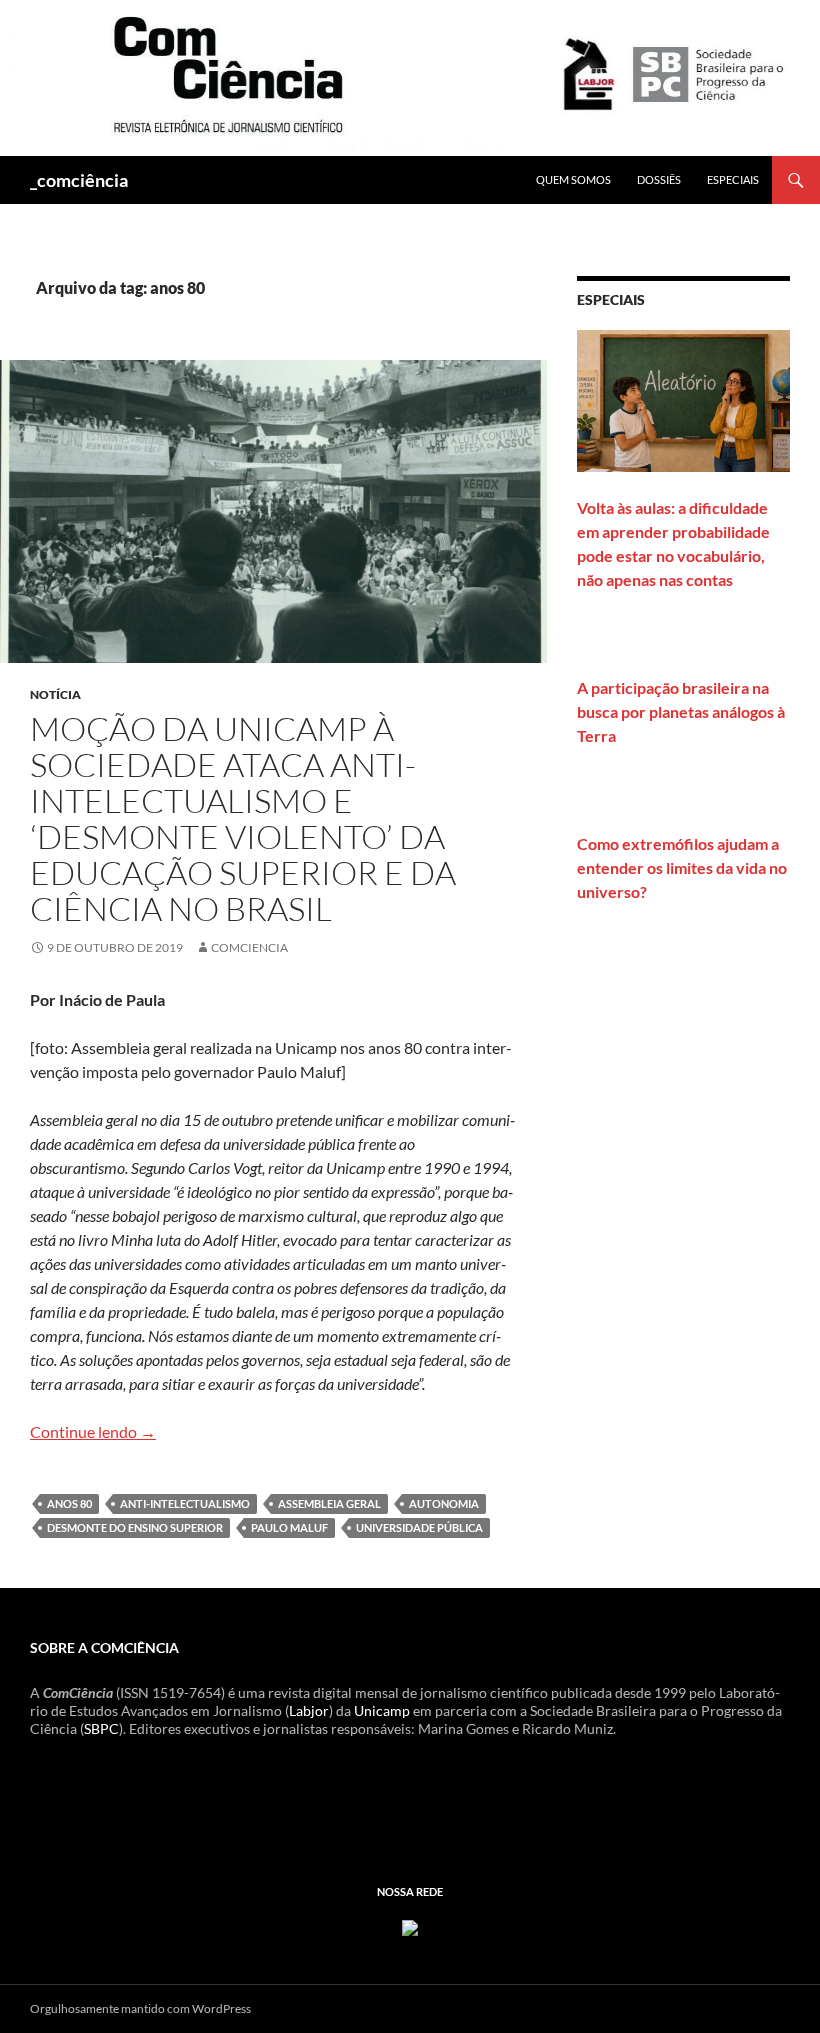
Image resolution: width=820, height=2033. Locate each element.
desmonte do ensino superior (135, 1527)
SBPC (101, 1728)
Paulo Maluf (289, 1527)
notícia (55, 694)
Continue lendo (93, 1431)
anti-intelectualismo (185, 1503)
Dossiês (659, 179)
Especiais (733, 179)
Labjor (309, 1710)
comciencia (249, 947)
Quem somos (573, 179)
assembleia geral (329, 1503)
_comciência (79, 180)
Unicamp (382, 1710)
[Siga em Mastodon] (410, 1926)
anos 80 (69, 1503)
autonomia (444, 1503)
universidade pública (419, 1527)
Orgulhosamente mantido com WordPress (140, 2008)
